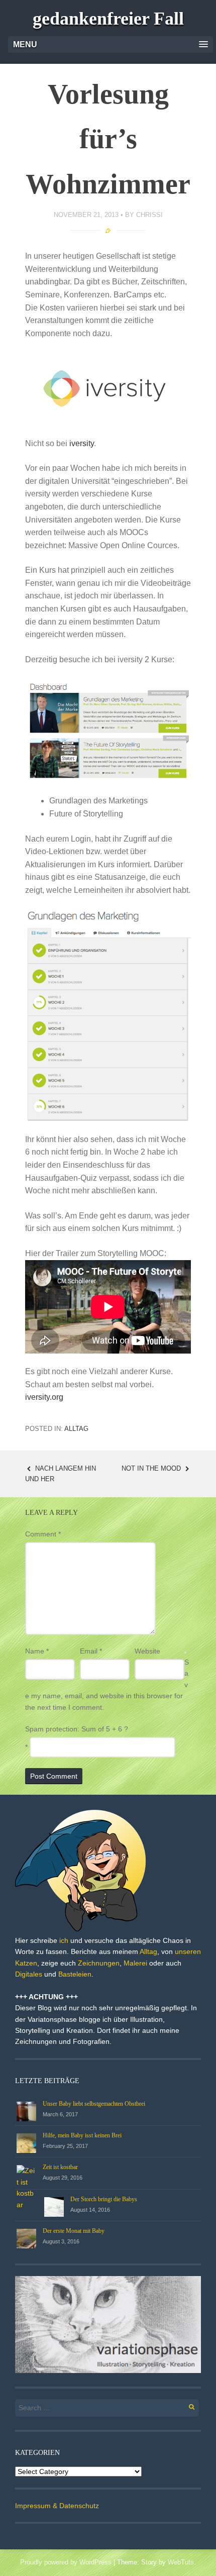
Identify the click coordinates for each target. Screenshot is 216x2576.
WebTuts (181, 2562)
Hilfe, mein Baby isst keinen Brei (82, 2135)
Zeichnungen (99, 1963)
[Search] (186, 2405)
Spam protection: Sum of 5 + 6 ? (77, 1729)
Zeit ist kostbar (60, 2167)
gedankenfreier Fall (108, 19)
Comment (43, 1534)
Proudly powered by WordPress (66, 2562)
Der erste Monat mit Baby (74, 2231)
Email (91, 1651)
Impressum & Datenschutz (57, 2506)
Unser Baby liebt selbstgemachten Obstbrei (94, 2104)
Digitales (29, 1974)
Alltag (76, 1429)
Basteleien (75, 1974)
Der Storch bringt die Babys (104, 2199)
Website (147, 1651)
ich (64, 1940)
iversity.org (44, 1397)
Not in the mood (152, 1468)
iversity (82, 443)
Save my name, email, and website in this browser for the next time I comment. (107, 1685)
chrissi (149, 215)
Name (37, 1651)
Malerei (135, 1963)
